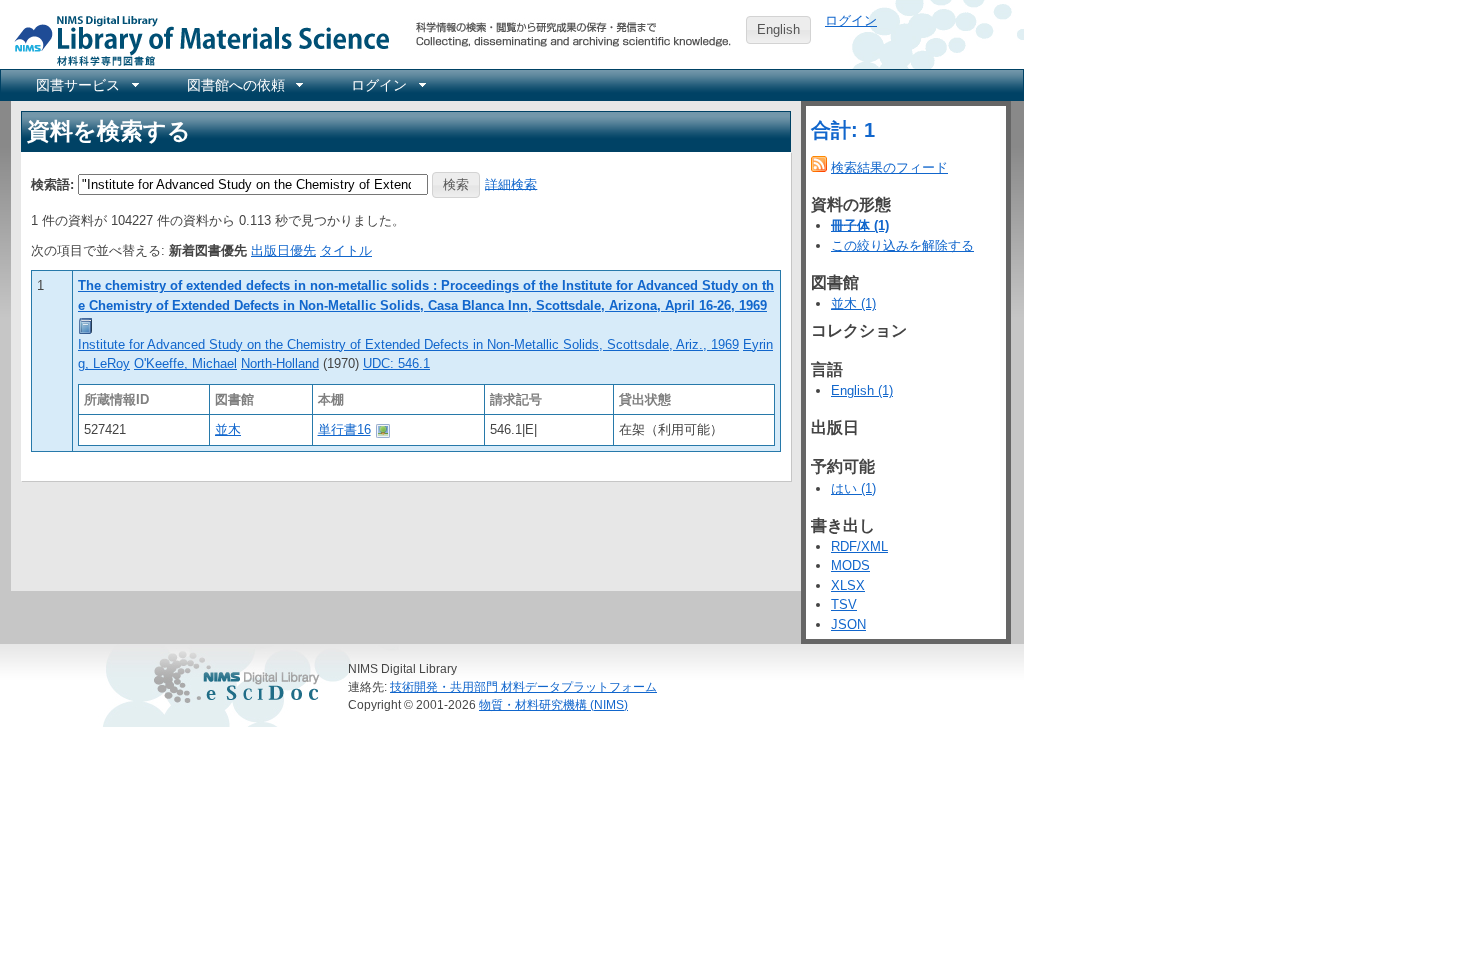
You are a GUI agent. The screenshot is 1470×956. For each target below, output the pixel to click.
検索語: (52, 183)
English (778, 29)
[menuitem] (86, 85)
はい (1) (853, 488)
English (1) (862, 390)
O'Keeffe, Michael (185, 363)
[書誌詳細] (86, 324)
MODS (850, 565)
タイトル (346, 250)
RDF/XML (859, 546)
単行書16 (344, 429)
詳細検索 (511, 183)
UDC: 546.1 (396, 363)
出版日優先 (283, 250)
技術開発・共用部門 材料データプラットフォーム (523, 686)
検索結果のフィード (889, 167)
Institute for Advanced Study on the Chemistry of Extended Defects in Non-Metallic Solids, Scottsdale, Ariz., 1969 (408, 344)
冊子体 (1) (860, 225)
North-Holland (280, 363)
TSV (844, 604)
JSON (848, 624)
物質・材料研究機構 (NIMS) (553, 704)
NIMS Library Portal (196, 39)
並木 (228, 429)
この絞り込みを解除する (902, 245)
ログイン (851, 20)
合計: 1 (843, 130)
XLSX (848, 585)
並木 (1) (853, 303)
